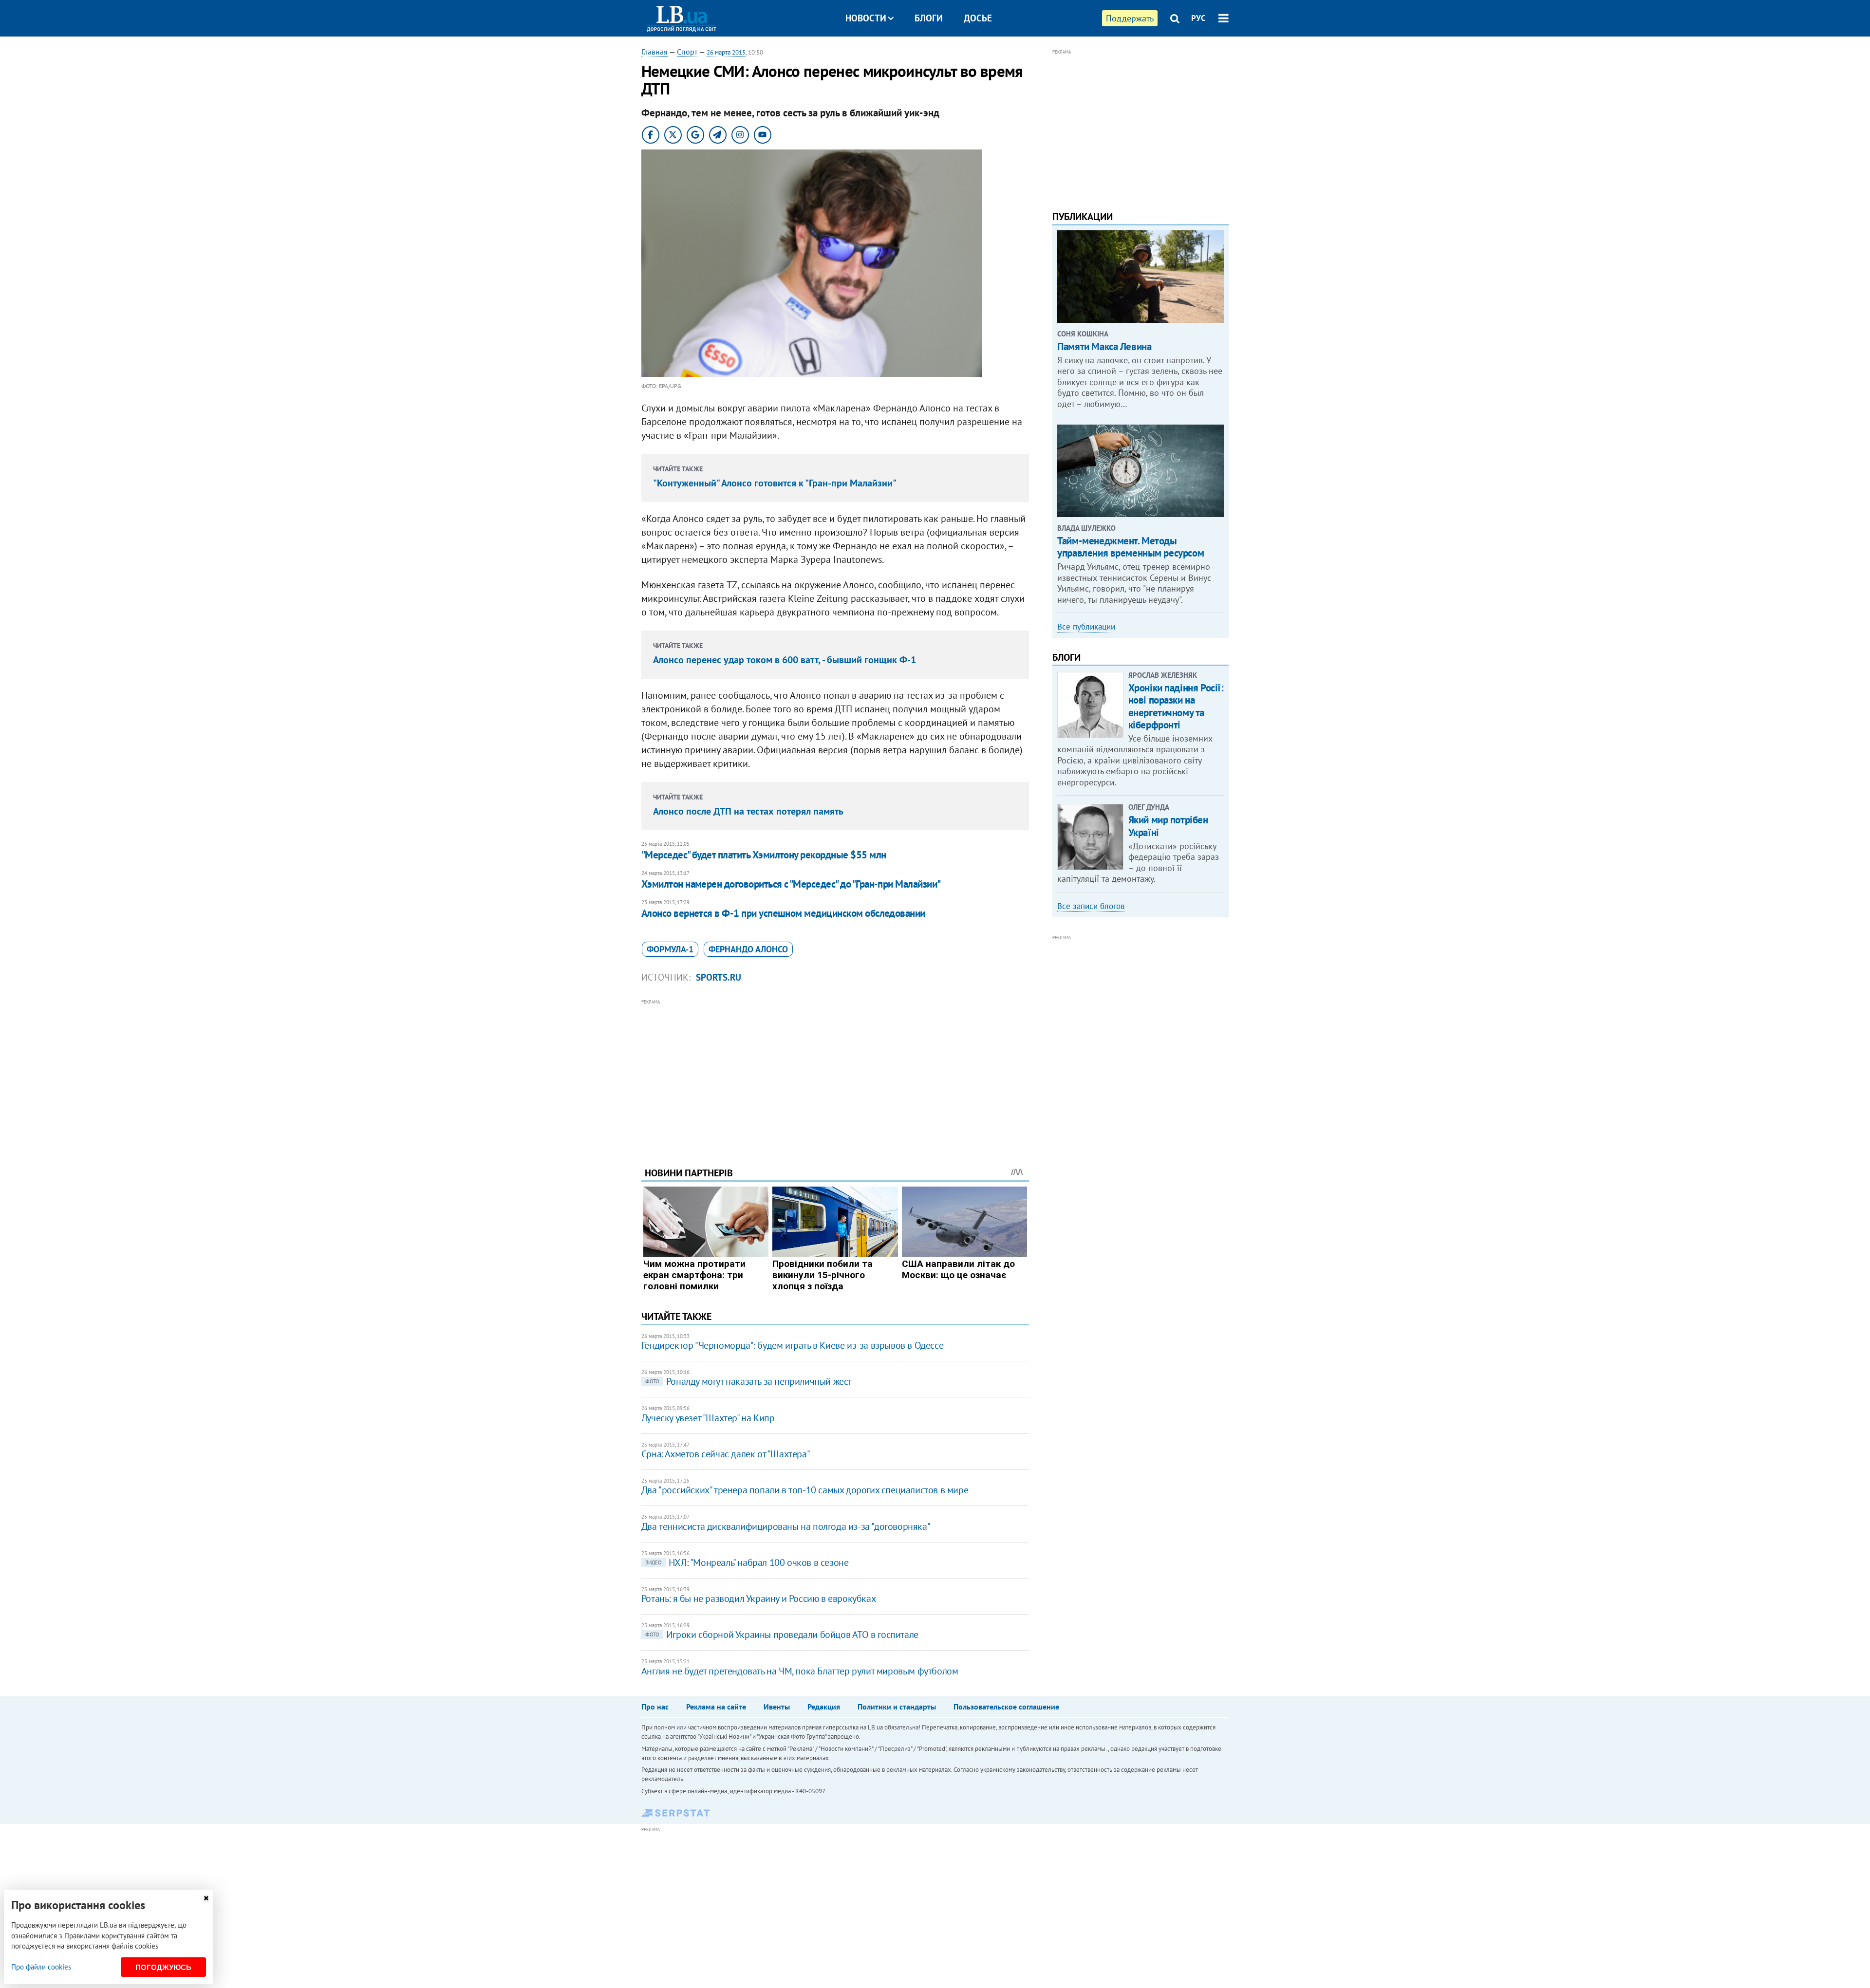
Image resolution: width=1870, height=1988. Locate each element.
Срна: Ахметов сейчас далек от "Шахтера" (726, 1454)
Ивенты (777, 1707)
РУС (1198, 18)
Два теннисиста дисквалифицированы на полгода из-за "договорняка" (786, 1526)
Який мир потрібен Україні (1168, 826)
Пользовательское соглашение (1006, 1707)
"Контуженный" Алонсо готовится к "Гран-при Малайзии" (775, 483)
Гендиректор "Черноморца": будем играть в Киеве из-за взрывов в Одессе (792, 1345)
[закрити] (206, 1898)
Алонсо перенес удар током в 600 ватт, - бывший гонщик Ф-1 (785, 660)
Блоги (929, 18)
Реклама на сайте (716, 1707)
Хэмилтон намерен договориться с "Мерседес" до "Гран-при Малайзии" (791, 884)
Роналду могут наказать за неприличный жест (748, 1381)
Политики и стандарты (897, 1707)
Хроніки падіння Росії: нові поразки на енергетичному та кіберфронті (1176, 706)
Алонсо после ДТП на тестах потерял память (748, 811)
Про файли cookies (41, 1967)
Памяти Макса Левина (1104, 346)
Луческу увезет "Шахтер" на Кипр (708, 1418)
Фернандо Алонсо (748, 949)
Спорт (687, 52)
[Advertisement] (835, 1076)
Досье (978, 18)
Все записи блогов (1091, 906)
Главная (654, 52)
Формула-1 (670, 949)
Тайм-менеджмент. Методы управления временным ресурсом (1131, 547)
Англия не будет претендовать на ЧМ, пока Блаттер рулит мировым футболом (800, 1671)
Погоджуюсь (163, 1967)
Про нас (655, 1707)
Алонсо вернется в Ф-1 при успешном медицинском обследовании (783, 913)
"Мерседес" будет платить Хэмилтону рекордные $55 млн (764, 855)
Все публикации (1086, 627)
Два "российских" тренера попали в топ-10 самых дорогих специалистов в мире (805, 1490)
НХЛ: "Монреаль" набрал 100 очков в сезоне (747, 1562)
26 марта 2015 (726, 52)
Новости (866, 18)
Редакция (824, 1707)
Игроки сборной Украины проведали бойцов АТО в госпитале (782, 1635)
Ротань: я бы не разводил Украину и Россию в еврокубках (758, 1598)
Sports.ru (719, 977)
